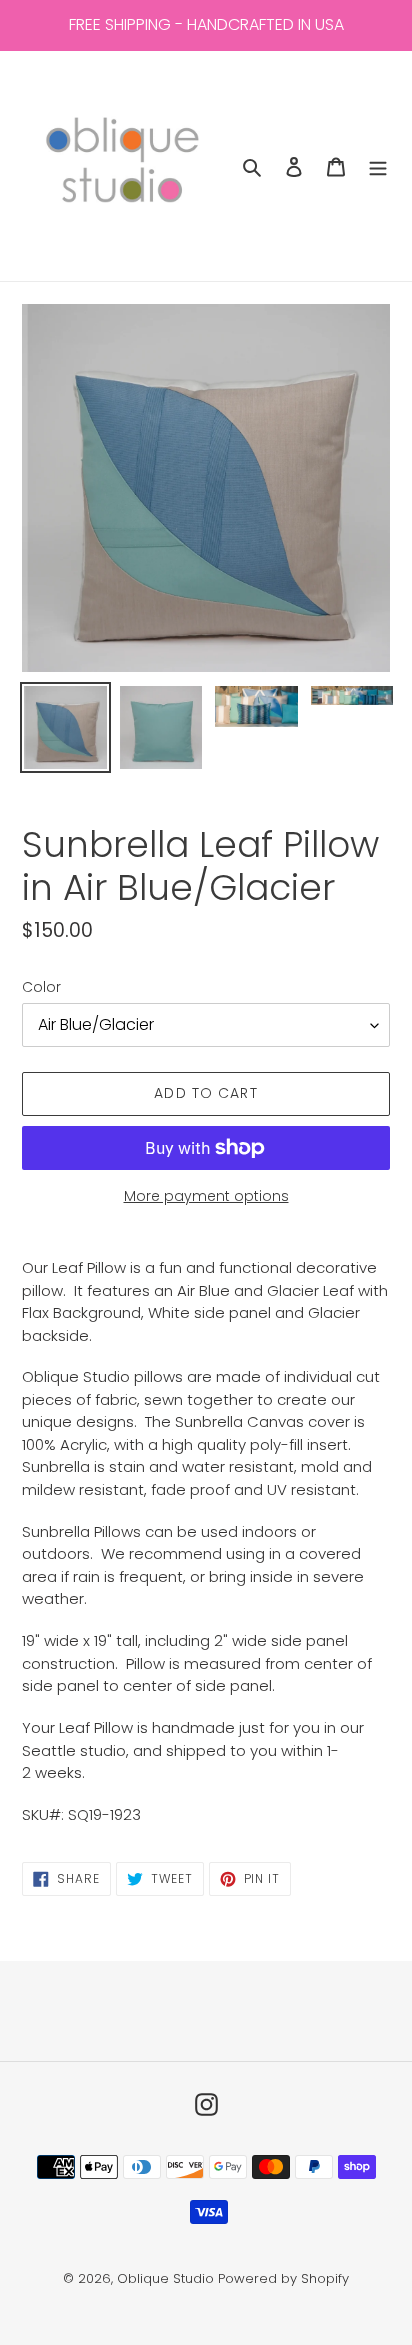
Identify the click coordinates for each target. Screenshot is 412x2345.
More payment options (206, 1196)
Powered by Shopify (283, 2278)
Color (41, 987)
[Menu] (378, 166)
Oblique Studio (165, 2278)
